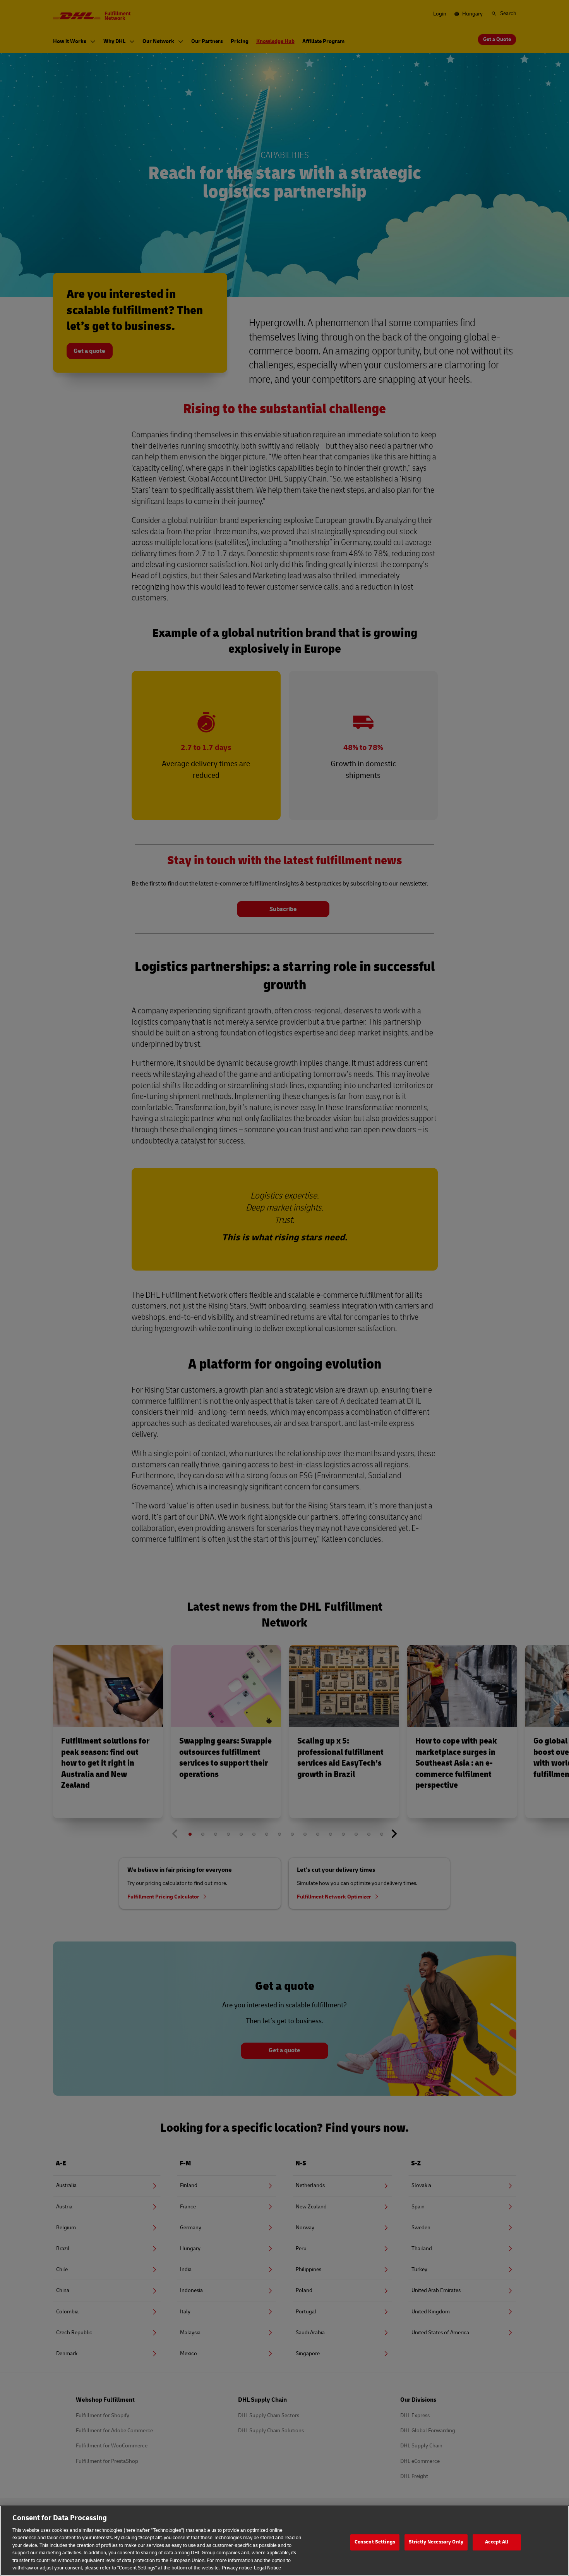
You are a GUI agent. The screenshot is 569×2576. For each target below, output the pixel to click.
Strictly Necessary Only (436, 2542)
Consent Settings (375, 2542)
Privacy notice (237, 2568)
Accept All (497, 2542)
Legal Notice (267, 2568)
